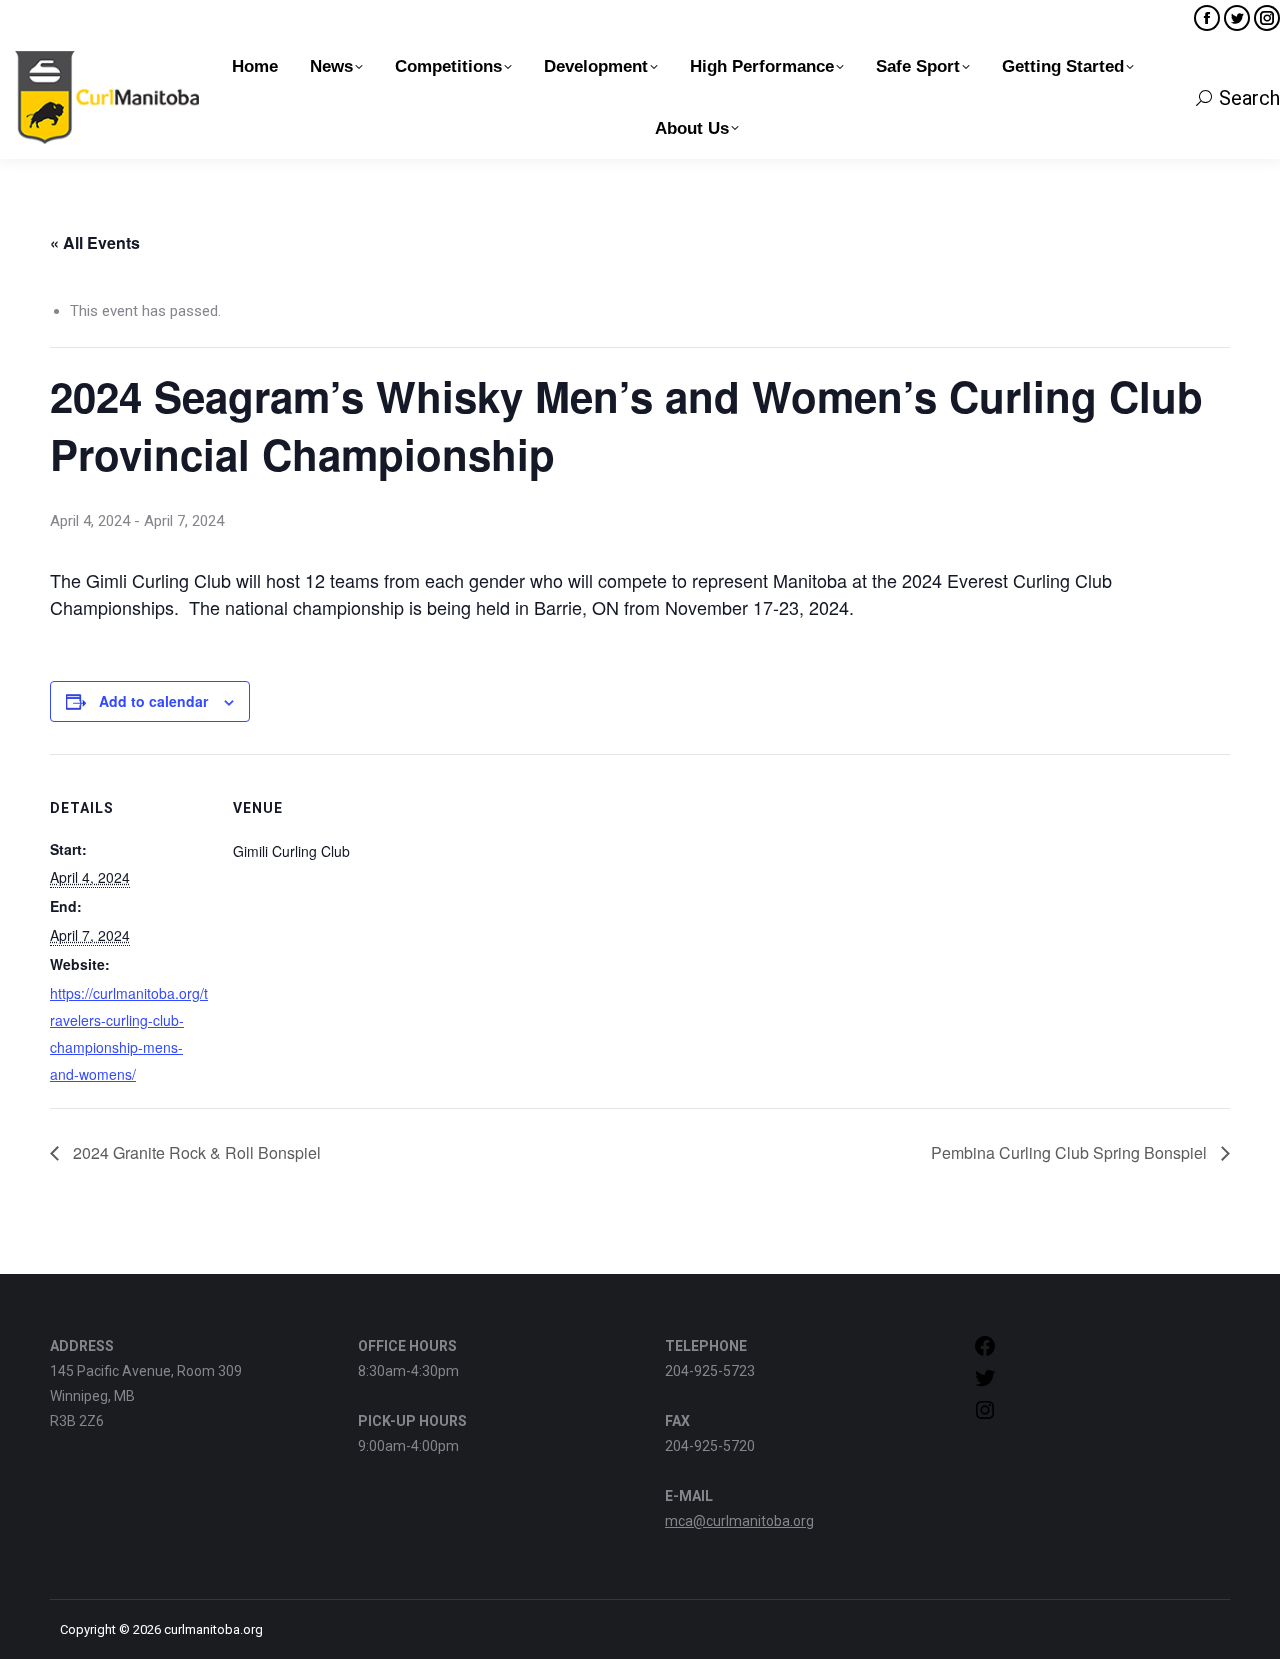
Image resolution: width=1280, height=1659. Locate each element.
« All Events (95, 242)
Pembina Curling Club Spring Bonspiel (1071, 1152)
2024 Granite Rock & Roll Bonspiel (195, 1152)
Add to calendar (153, 701)
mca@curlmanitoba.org (739, 1521)
